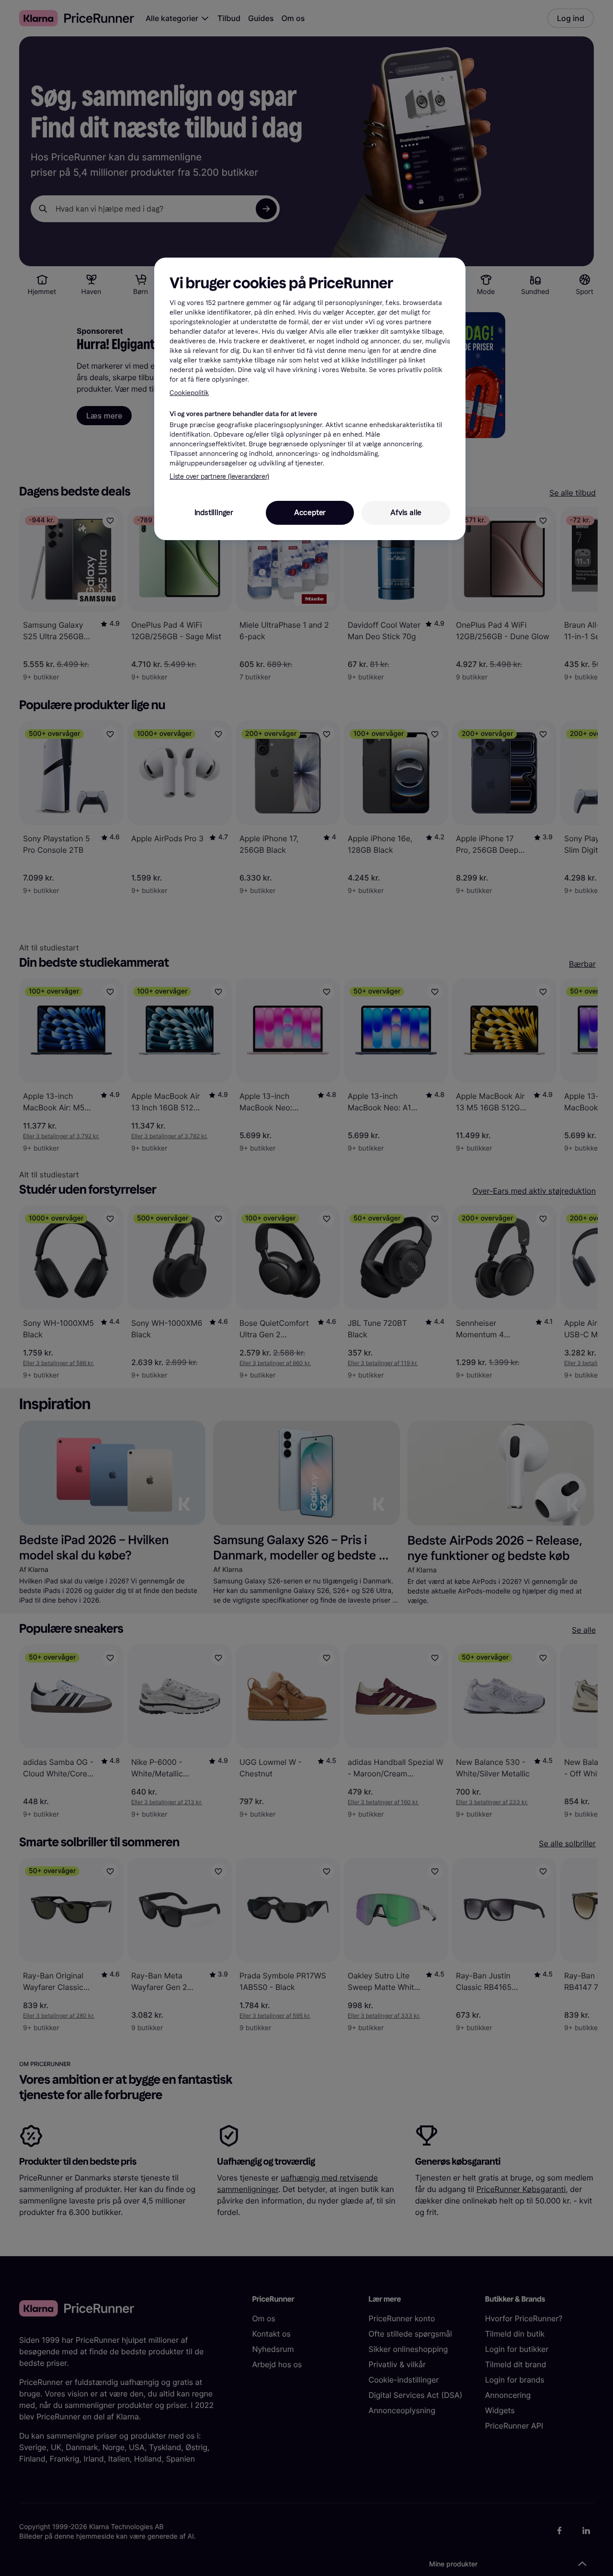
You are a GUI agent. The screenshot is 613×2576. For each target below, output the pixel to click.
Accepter (310, 513)
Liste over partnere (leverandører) (219, 477)
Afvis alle (406, 513)
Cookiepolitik (189, 393)
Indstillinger (214, 513)
